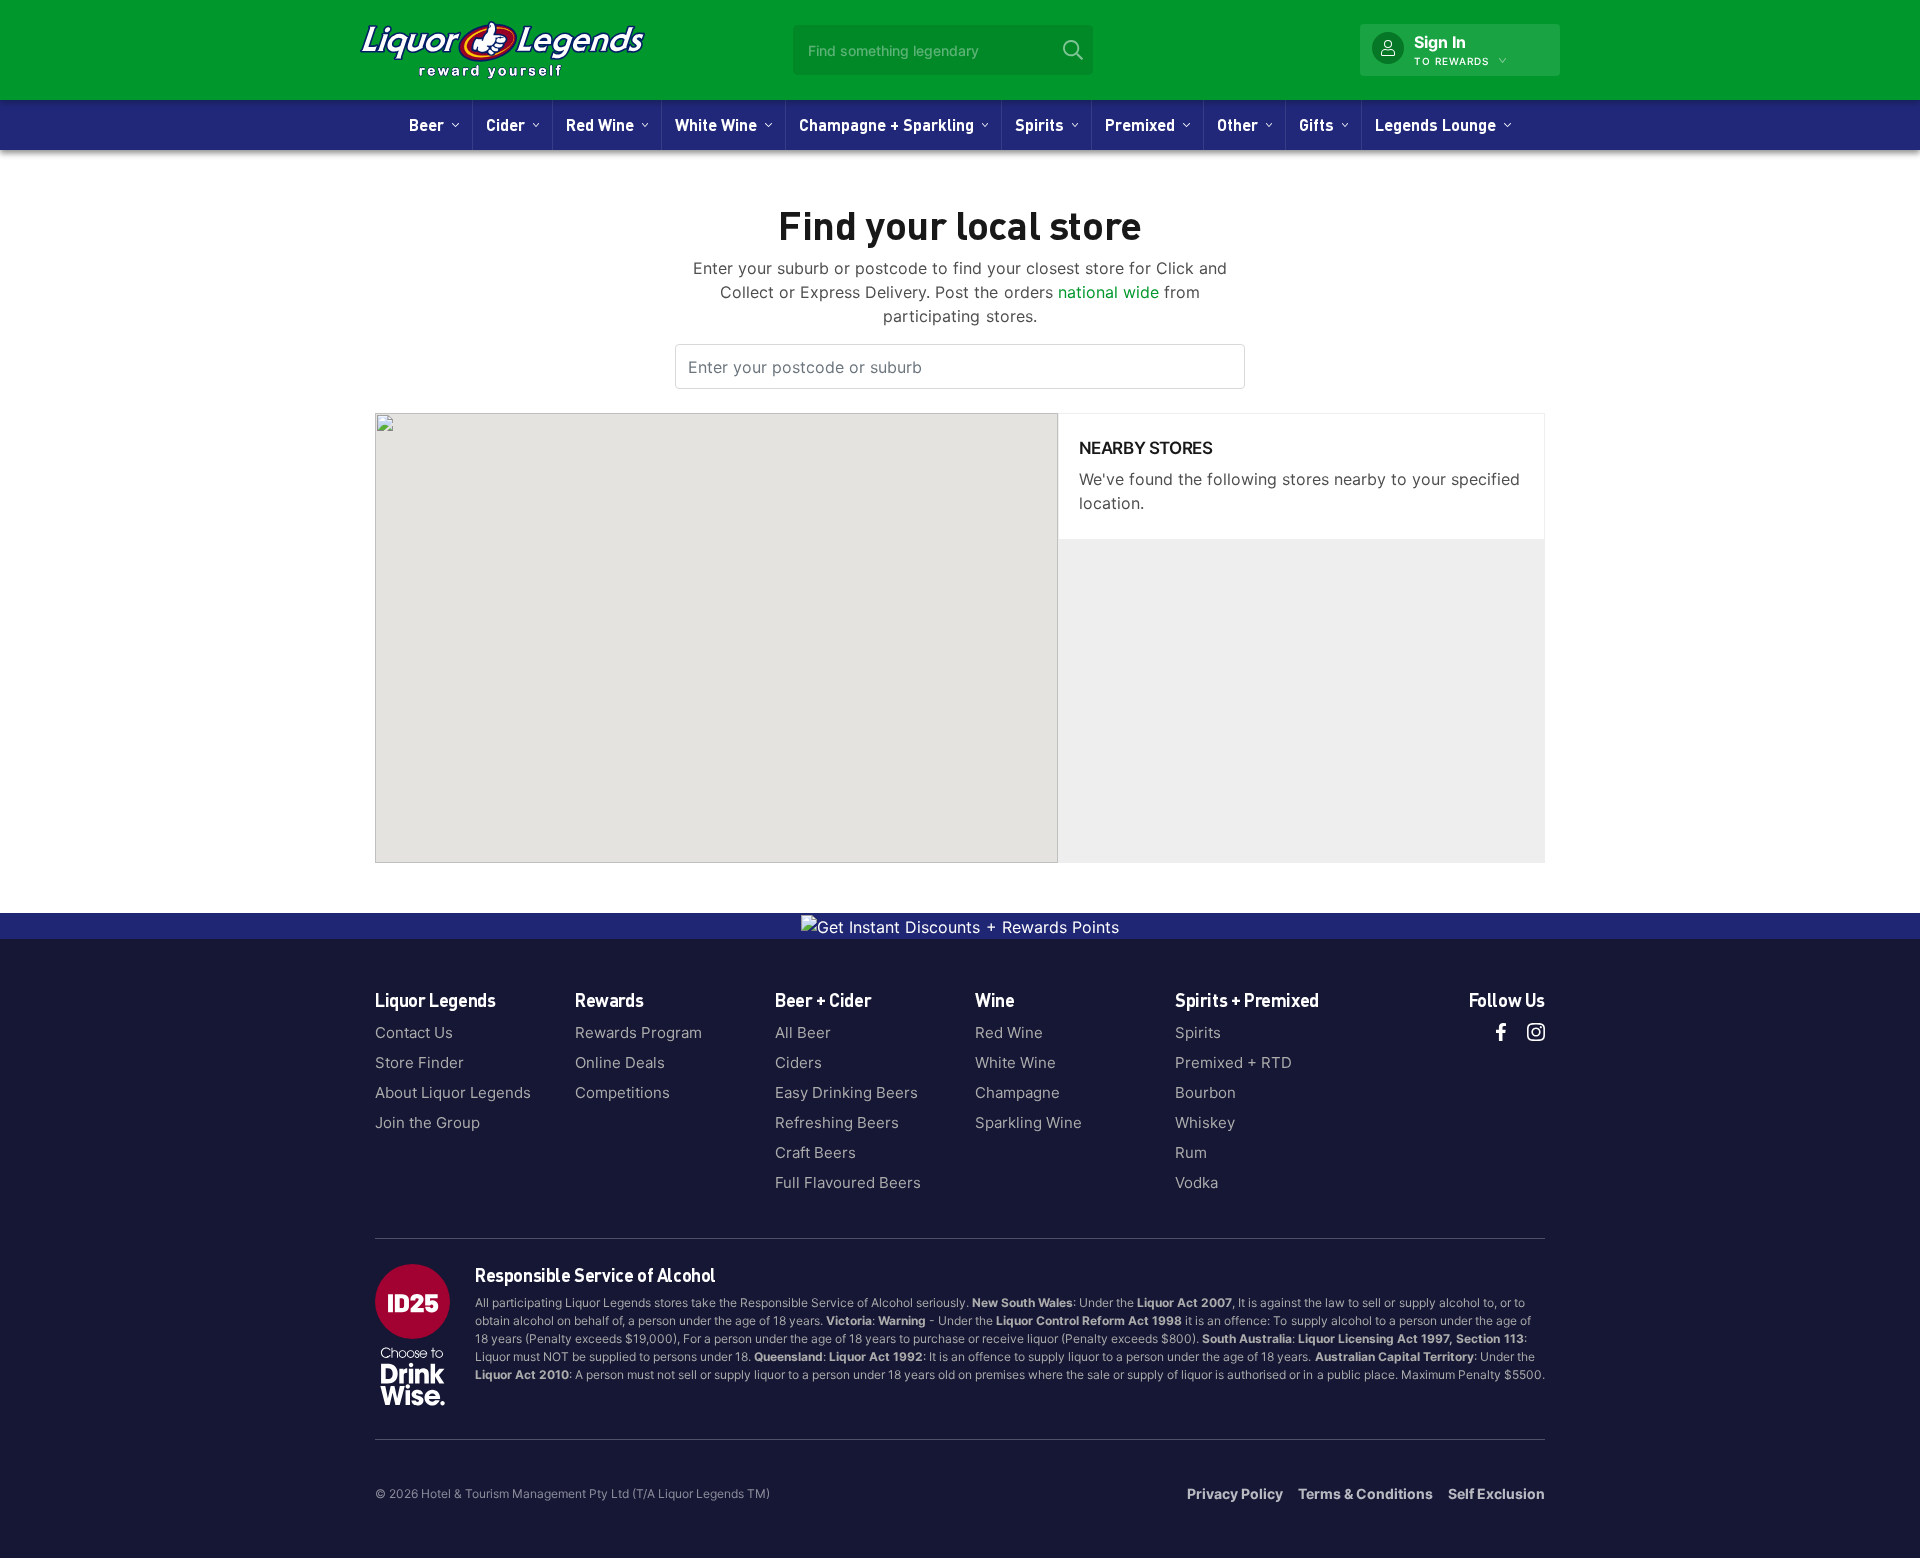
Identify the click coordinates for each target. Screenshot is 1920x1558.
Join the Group (427, 1122)
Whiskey (1205, 1122)
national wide (1111, 292)
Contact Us (414, 1032)
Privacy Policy (1235, 1493)
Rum (1191, 1152)
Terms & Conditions (1365, 1493)
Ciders (798, 1062)
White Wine (720, 124)
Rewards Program (638, 1032)
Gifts (1320, 124)
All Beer (803, 1032)
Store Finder (419, 1062)
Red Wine (604, 124)
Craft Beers (815, 1152)
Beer (430, 124)
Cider (509, 124)
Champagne (1017, 1092)
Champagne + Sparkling (890, 124)
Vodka (1196, 1182)
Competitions (622, 1092)
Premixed (1144, 124)
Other (1241, 124)
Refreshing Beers (837, 1122)
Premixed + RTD (1233, 1062)
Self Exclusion (1496, 1493)
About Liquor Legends (453, 1092)
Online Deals (620, 1062)
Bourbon (1205, 1092)
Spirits (1043, 124)
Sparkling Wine (1028, 1122)
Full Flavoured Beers (848, 1182)
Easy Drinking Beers (846, 1092)
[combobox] (943, 50)
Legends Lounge (1439, 124)
